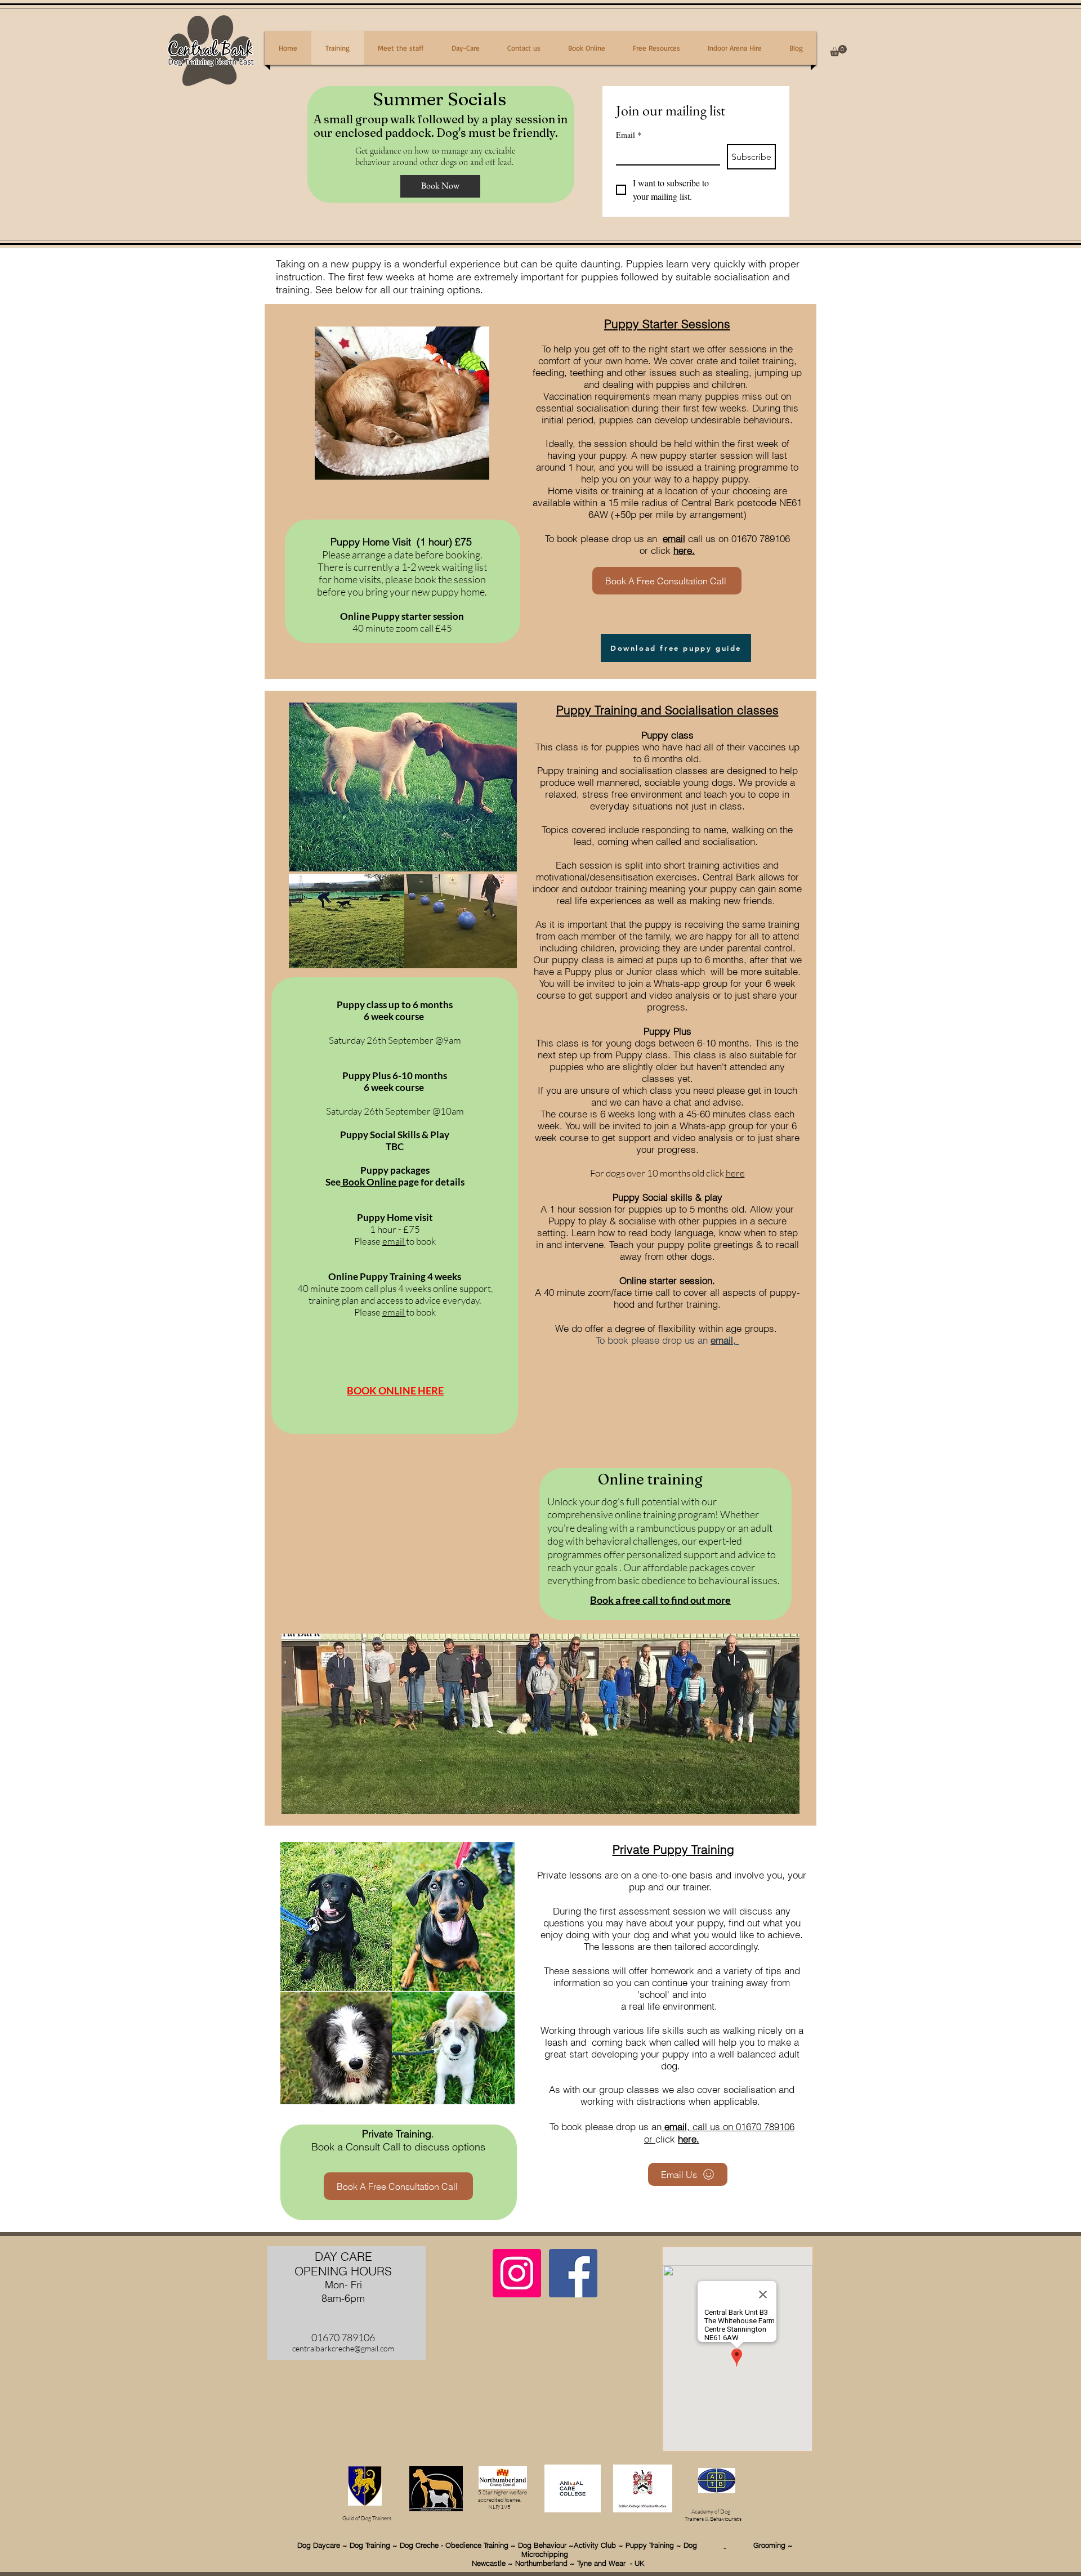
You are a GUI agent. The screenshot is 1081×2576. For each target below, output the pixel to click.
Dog (704, 2545)
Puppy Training (650, 2545)
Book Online (369, 1182)
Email (629, 135)
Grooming (756, 2545)
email (674, 538)
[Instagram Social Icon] (517, 2273)
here (735, 1173)
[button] (838, 51)
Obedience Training (477, 2545)
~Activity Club (593, 2545)
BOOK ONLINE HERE (395, 1390)
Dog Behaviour (543, 2545)
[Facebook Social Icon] (573, 2273)
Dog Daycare (319, 2545)
